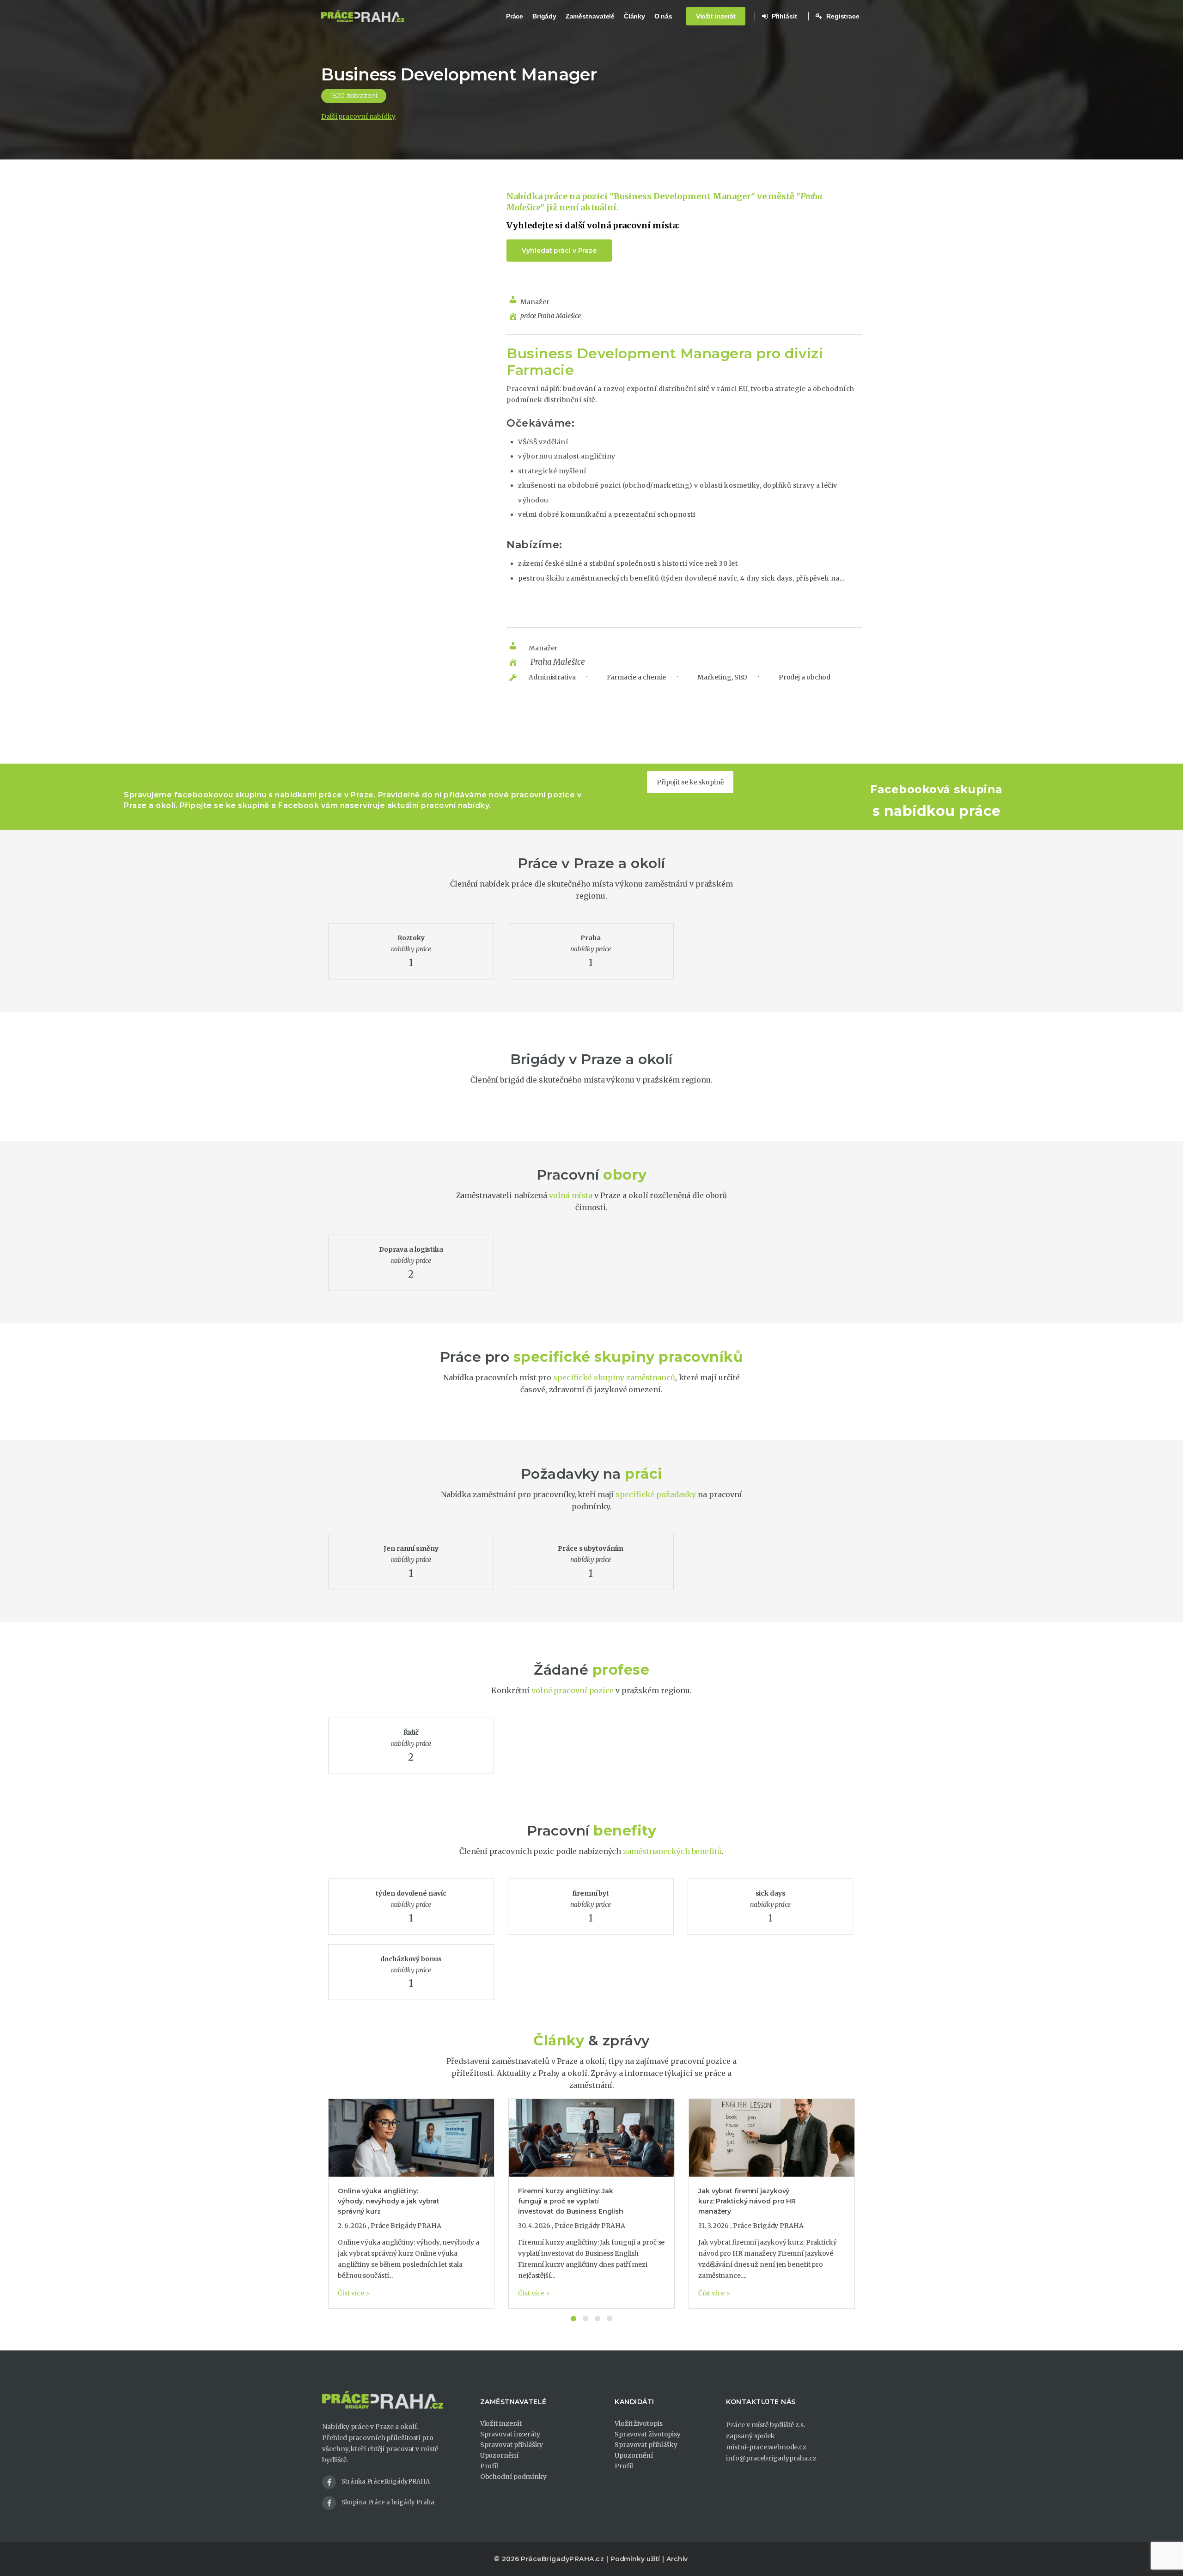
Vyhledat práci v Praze (559, 251)
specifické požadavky (656, 1494)
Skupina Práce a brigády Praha (388, 2502)
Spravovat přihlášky (512, 2445)
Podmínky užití (635, 2559)
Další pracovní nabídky (358, 116)
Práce (515, 16)
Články (634, 16)
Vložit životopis (638, 2423)
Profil (489, 2466)
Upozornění (499, 2455)
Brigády (544, 16)
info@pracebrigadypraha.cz (771, 2458)
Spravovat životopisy (648, 2434)
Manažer (535, 302)
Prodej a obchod (804, 677)
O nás (664, 16)
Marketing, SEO (722, 677)
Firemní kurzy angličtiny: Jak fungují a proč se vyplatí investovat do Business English (571, 2201)
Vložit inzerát (716, 16)
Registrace (842, 16)
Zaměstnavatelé (590, 16)
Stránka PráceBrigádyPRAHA (386, 2481)
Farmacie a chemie (636, 677)
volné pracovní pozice (573, 1690)
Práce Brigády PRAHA (406, 2226)
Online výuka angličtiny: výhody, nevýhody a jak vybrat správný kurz (389, 2201)
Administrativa (552, 677)
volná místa (571, 1195)
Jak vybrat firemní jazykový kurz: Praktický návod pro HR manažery (747, 2201)
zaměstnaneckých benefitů (672, 1851)
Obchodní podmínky (513, 2477)
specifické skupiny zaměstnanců (614, 1377)
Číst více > (354, 2293)
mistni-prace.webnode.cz (766, 2447)
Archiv (677, 2559)
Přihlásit (784, 16)
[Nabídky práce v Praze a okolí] (363, 16)
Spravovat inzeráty (510, 2434)
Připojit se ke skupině (690, 782)
